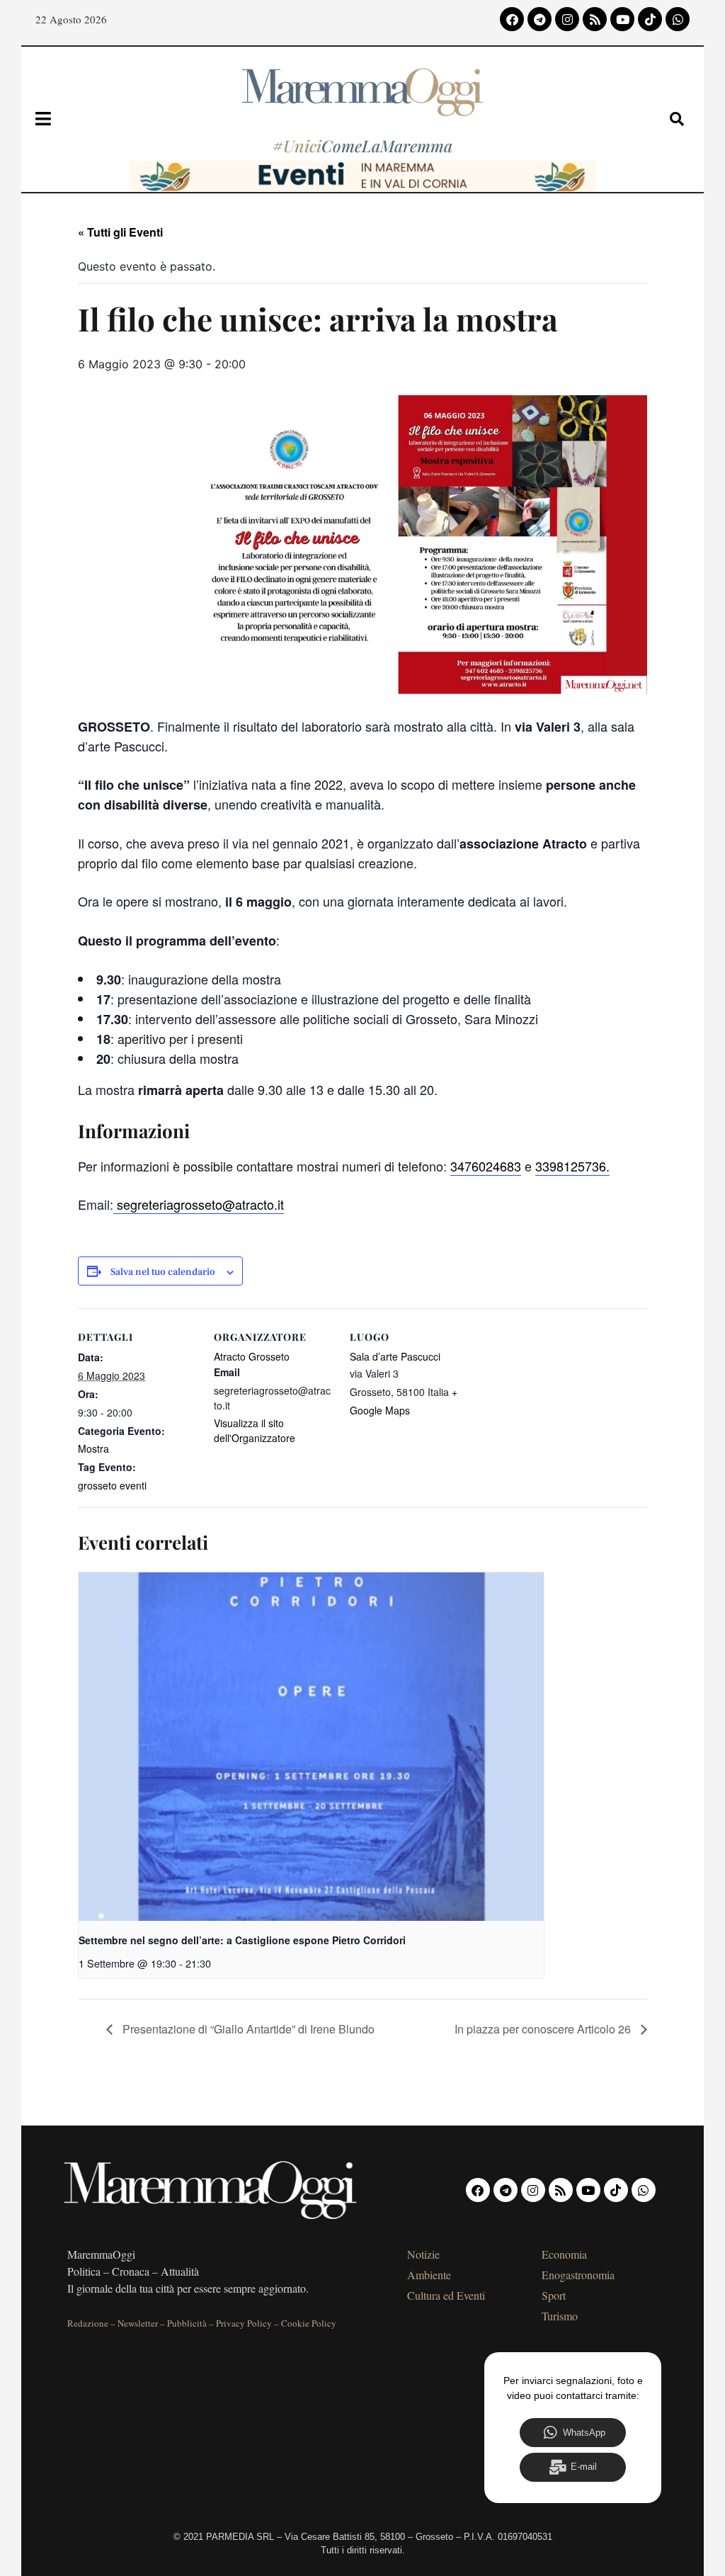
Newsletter (138, 2323)
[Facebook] (512, 19)
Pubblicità (187, 2323)
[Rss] (595, 19)
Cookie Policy (309, 2323)
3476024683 (486, 1166)
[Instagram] (567, 19)
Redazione (88, 2323)
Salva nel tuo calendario (163, 1272)
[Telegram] (540, 19)
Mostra (93, 1448)
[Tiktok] (650, 19)
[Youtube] (622, 19)
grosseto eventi (112, 1485)
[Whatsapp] (678, 19)
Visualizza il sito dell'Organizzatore (255, 1430)
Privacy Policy (244, 2323)
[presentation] (311, 1747)
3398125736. (572, 1166)
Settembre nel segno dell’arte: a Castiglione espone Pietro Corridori (242, 1940)
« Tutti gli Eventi (120, 232)
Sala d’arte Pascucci (395, 1356)
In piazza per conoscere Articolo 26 (544, 2029)
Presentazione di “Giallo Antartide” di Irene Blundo (247, 2029)
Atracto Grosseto (252, 1356)
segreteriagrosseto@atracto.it (199, 1204)
